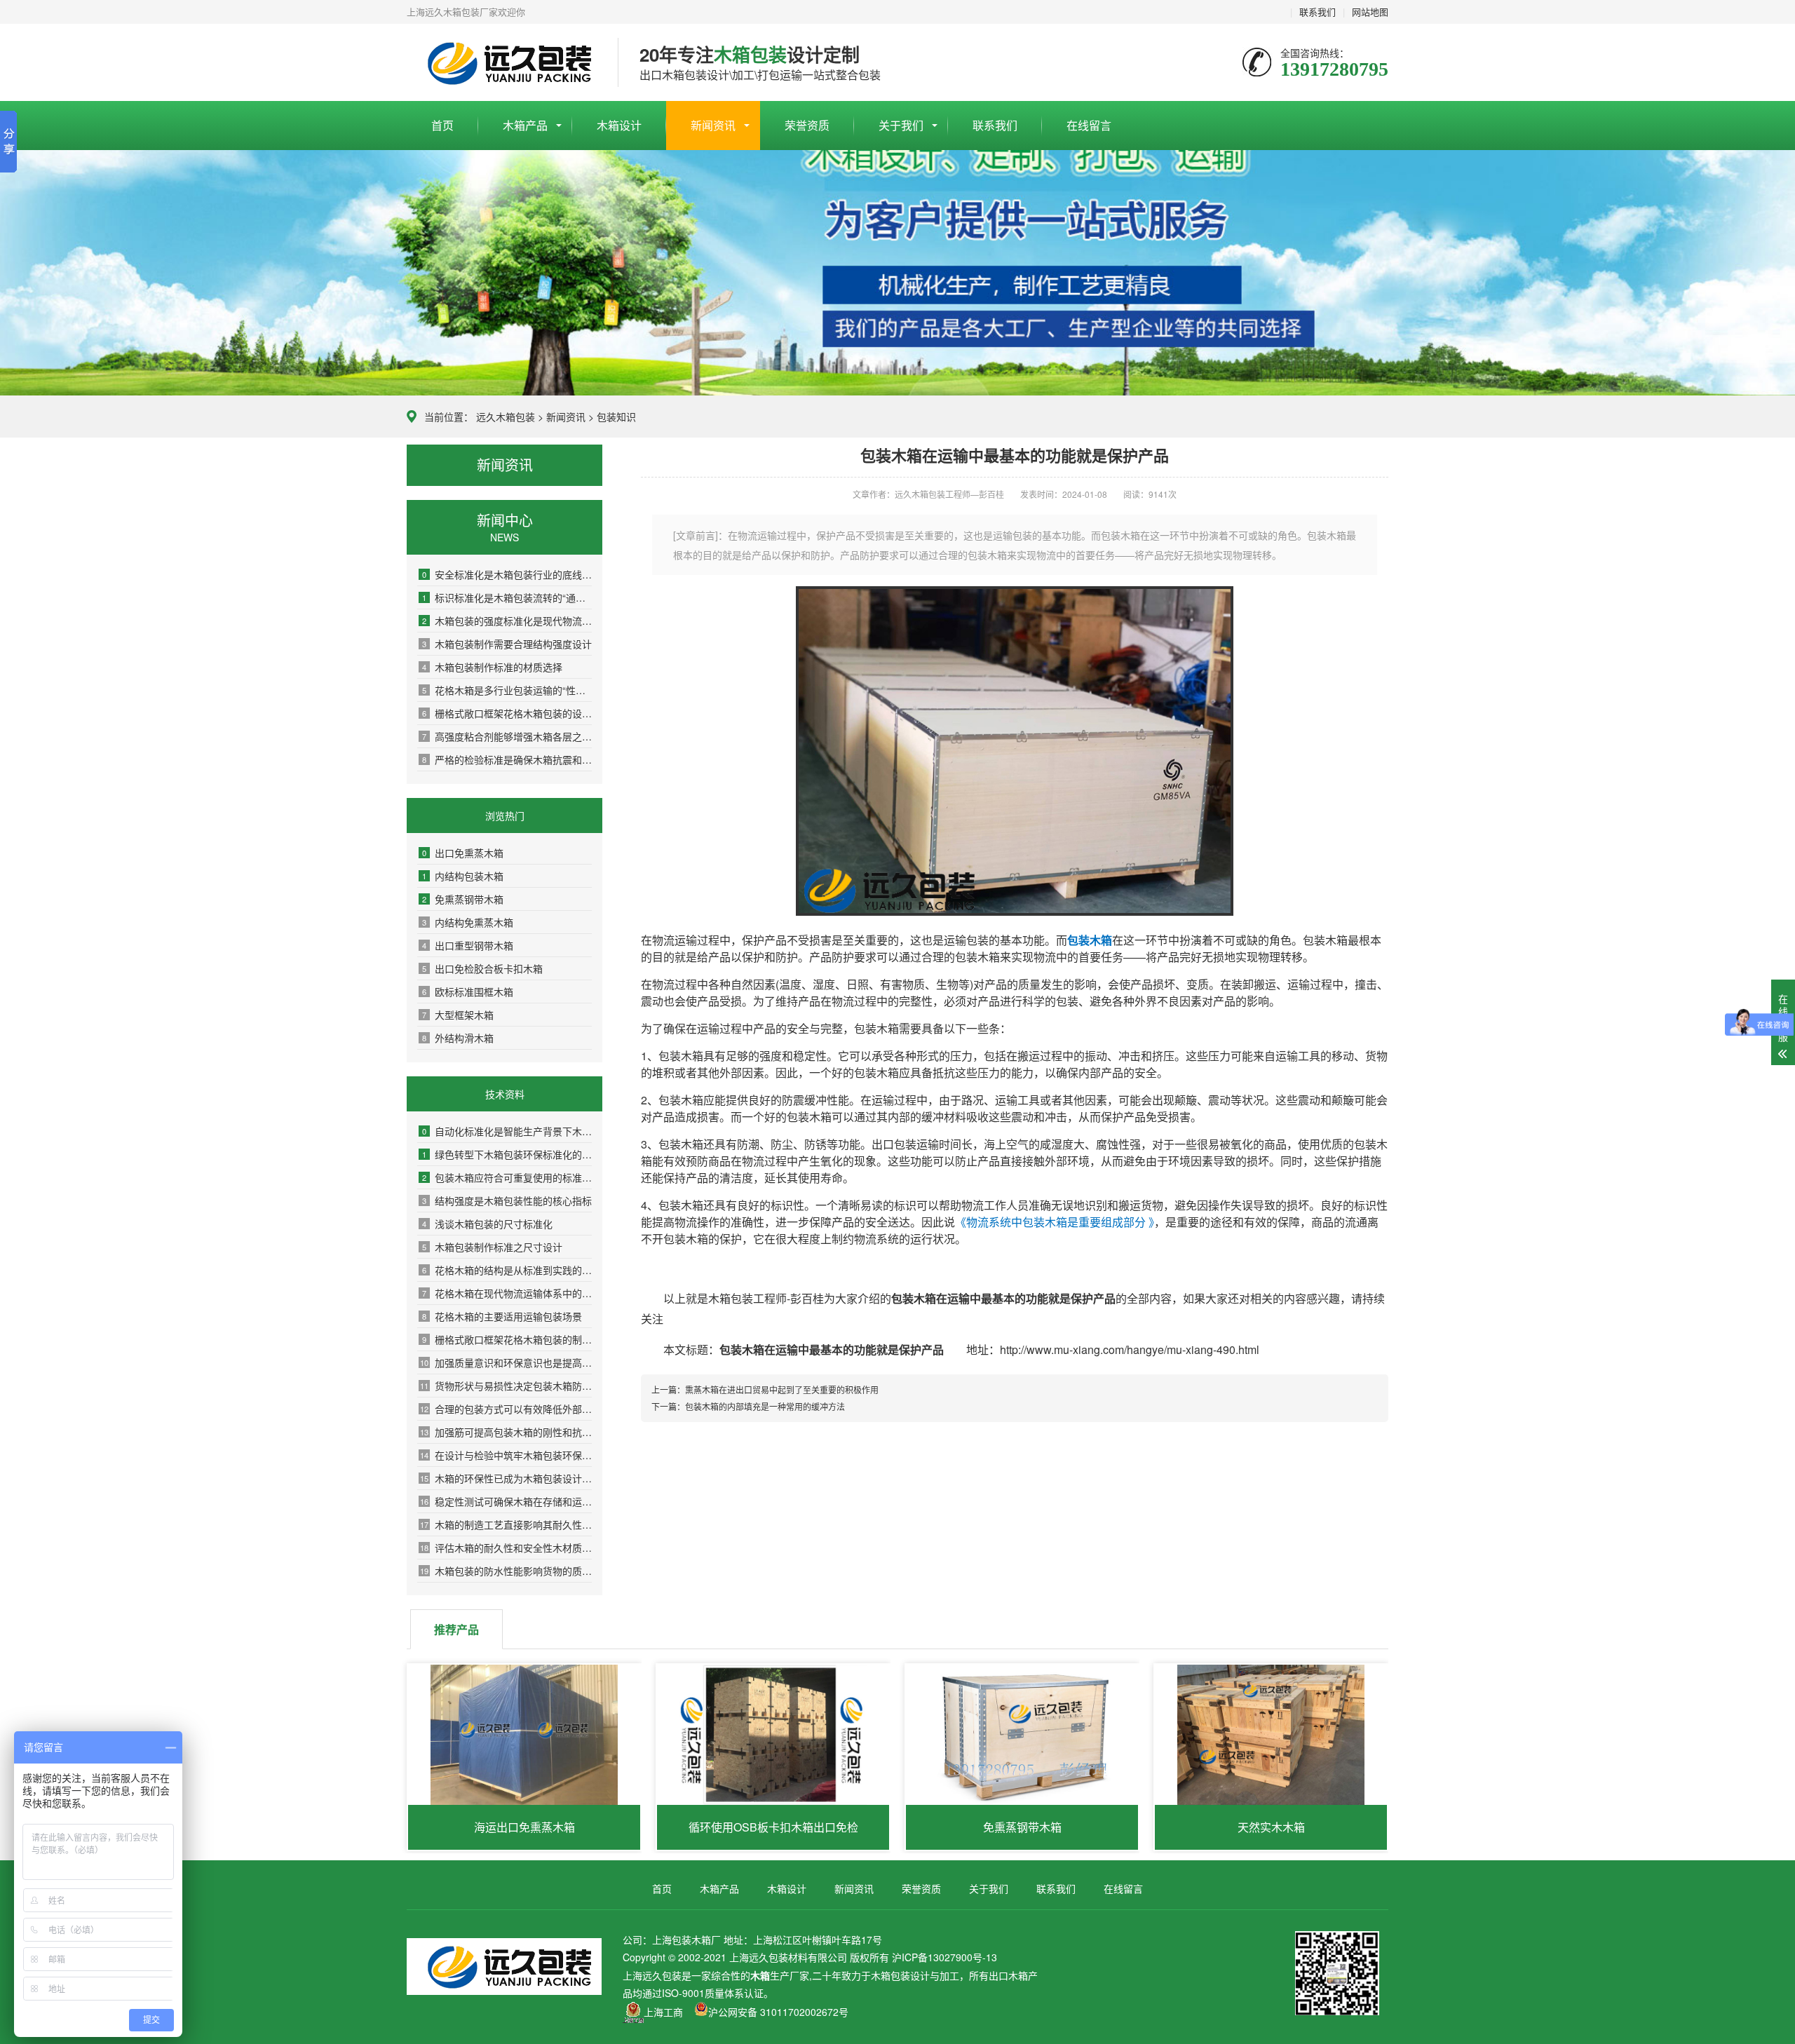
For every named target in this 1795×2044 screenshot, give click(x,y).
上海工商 (663, 2012)
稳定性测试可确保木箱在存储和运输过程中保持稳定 (506, 1501)
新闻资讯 (713, 125)
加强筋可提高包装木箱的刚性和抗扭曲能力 (506, 1432)
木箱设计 (619, 125)
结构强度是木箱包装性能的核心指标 (507, 1200)
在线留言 (1089, 125)
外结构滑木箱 (458, 1038)
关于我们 (901, 125)
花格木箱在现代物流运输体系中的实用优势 (507, 1293)
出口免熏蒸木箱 (463, 853)
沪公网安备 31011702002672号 (778, 2012)
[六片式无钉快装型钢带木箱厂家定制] (1015, 911)
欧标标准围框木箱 (468, 991)
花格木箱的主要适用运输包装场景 (502, 1316)
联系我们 (1318, 12)
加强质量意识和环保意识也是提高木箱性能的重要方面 (506, 1362)
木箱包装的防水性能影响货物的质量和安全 (506, 1571)
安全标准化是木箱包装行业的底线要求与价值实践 (507, 574)
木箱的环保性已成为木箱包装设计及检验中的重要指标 (506, 1478)
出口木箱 (1008, 1975)
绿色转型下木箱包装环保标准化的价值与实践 (507, 1154)
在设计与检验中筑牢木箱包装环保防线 (506, 1455)
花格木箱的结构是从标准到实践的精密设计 (507, 1270)
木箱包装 (890, 1975)
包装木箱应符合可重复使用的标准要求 (507, 1177)
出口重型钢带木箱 (468, 945)
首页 (442, 125)
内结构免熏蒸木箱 (468, 922)
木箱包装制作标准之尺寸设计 (492, 1247)
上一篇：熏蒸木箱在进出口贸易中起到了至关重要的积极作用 (765, 1389)
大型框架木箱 (458, 1015)
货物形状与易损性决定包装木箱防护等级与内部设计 (506, 1386)
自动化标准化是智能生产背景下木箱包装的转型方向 (507, 1131)
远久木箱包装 (506, 417)
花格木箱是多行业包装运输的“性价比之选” (507, 690)
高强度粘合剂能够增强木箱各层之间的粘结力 (507, 736)
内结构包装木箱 (463, 876)
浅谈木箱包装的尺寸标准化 (487, 1224)
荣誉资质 (807, 125)
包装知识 (616, 417)
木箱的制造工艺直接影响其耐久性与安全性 (506, 1524)
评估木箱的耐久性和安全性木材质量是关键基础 (506, 1548)
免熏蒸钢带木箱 (463, 899)
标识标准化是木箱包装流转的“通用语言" (507, 597)
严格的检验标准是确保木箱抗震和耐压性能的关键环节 (507, 759)
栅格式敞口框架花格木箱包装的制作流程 (507, 1339)
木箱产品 (525, 125)
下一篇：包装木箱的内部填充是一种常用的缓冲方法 (748, 1406)
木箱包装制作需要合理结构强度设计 (507, 644)
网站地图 (1370, 12)
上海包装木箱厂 (502, 63)
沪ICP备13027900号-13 (944, 1957)
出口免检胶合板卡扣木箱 (482, 968)
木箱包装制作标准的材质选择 (492, 667)
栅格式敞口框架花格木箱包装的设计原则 (507, 713)
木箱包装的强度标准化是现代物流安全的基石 (507, 621)
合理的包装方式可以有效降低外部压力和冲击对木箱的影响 (506, 1409)
